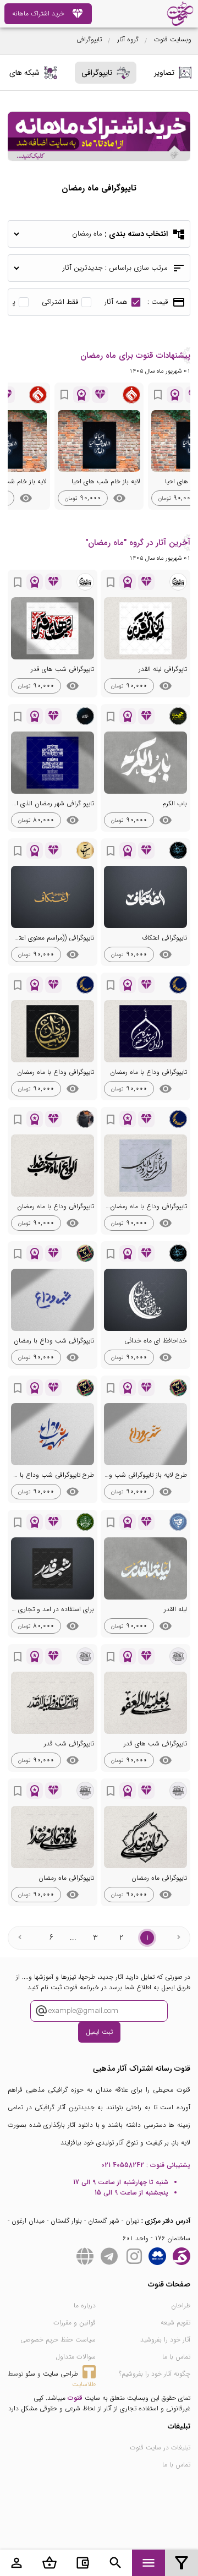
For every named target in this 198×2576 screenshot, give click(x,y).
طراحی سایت (61, 2374)
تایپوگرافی (89, 39)
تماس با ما (176, 2357)
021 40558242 (123, 2165)
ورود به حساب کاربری (16, 2563)
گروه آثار (128, 39)
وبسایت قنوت (173, 39)
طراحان (181, 2305)
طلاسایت (84, 2384)
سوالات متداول (76, 2357)
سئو (30, 2374)
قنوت (75, 2398)
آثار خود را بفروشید (165, 2340)
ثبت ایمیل (99, 2032)
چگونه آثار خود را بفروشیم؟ (155, 2374)
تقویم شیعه (175, 2323)
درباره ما (85, 2305)
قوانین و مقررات (75, 2323)
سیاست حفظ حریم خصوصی (58, 2340)
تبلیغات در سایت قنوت (160, 2447)
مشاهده (119, 498)
